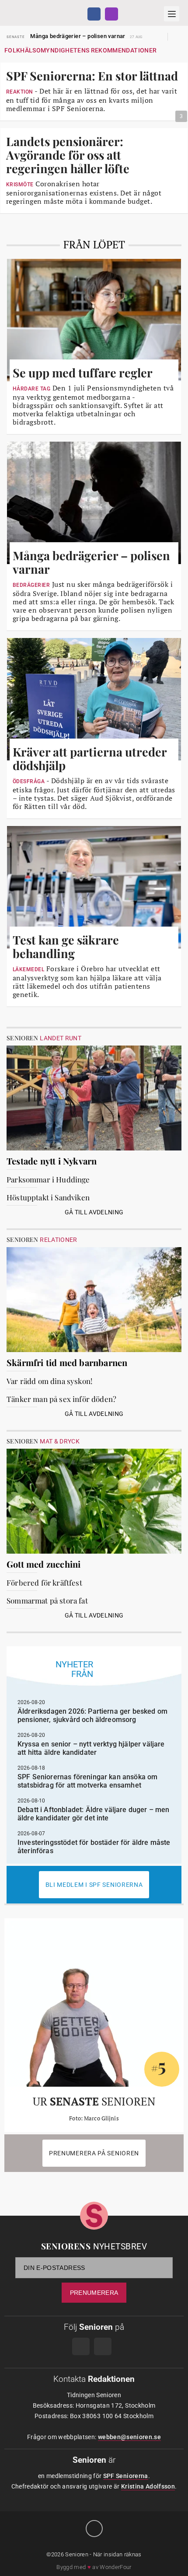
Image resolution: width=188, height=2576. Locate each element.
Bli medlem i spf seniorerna (94, 1885)
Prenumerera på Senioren (94, 2153)
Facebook (94, 14)
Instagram (111, 14)
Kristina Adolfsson (148, 2486)
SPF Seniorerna (126, 2476)
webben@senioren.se (129, 2437)
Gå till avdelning (94, 1212)
